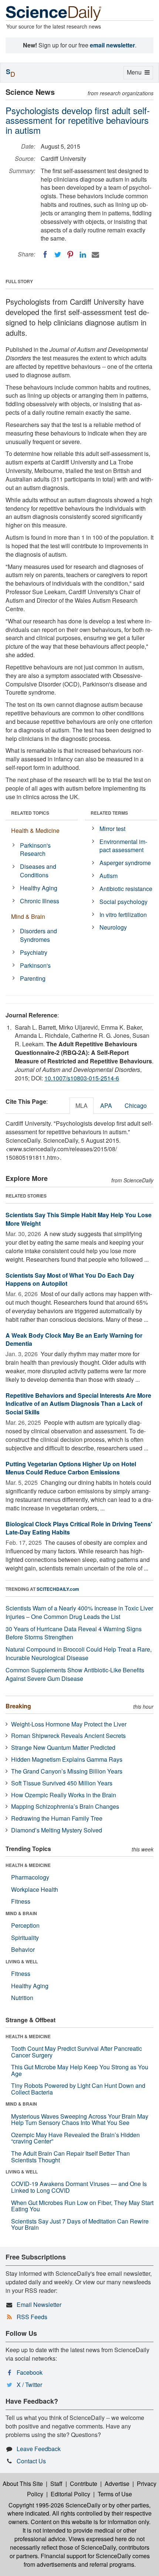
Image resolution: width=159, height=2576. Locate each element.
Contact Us (31, 2461)
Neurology (113, 927)
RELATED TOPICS (30, 813)
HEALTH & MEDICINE (28, 1865)
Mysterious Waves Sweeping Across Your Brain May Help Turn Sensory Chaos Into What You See (80, 2120)
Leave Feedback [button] (39, 2449)
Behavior (23, 1949)
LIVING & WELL (22, 1961)
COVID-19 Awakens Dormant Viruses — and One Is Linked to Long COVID (79, 2187)
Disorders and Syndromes (38, 935)
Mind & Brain (28, 916)
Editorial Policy (70, 2494)
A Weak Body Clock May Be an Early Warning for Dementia (74, 1340)
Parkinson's (35, 965)
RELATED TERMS (109, 813)
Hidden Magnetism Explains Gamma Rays (67, 1759)
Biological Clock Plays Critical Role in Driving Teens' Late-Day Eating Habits (79, 1528)
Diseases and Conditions (38, 871)
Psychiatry (34, 952)
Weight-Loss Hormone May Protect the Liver (69, 1724)
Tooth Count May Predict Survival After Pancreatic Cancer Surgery (77, 2052)
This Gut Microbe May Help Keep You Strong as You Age (80, 2070)
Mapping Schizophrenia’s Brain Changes (65, 1806)
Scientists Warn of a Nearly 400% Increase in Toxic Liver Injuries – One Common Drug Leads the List (79, 1612)
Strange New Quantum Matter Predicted (63, 1747)
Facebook (30, 2372)
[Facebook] (45, 255)
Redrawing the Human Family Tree (57, 1818)
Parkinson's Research (35, 850)
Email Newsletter (39, 2305)
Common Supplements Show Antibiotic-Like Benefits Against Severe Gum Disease (75, 1674)
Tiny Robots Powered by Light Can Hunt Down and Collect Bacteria (78, 2089)
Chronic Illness (40, 901)
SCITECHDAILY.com (58, 1589)
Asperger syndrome (125, 863)
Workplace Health (35, 1889)
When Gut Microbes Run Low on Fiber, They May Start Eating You (82, 2206)
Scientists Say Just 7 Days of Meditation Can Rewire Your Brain (80, 2224)
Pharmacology (30, 1877)
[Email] (95, 255)
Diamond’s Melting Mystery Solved (57, 1830)
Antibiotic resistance (126, 889)
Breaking (18, 1706)
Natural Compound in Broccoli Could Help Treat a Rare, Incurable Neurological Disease (79, 1653)
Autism (109, 876)
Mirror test (112, 829)
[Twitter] (58, 255)
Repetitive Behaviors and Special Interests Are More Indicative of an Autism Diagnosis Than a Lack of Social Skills (78, 1404)
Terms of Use (115, 2494)
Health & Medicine (35, 830)
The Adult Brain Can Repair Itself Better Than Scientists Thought (70, 2157)
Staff (56, 2484)
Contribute (84, 2484)
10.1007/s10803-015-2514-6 (82, 1078)
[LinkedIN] (83, 255)
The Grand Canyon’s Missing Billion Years (67, 1771)
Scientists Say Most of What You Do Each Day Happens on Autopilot (70, 1279)
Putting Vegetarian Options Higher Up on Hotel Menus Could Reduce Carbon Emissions (71, 1468)
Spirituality (25, 1938)
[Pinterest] (70, 255)
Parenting (33, 978)
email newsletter (112, 45)
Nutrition (22, 1998)
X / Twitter (29, 2385)
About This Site (23, 2484)
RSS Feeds (32, 2317)
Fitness (21, 1901)
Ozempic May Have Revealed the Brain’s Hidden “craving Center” (75, 2138)
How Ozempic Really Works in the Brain (64, 1795)
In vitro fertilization (123, 915)
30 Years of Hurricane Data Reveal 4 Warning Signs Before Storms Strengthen (74, 1633)
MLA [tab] (82, 1105)
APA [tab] (106, 1105)
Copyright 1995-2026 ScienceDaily (55, 2505)
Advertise (117, 2484)
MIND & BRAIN (21, 1913)
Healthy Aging (39, 888)
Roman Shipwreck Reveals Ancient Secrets (68, 1736)
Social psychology (124, 902)
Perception (25, 1925)
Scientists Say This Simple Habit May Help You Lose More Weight (79, 1219)
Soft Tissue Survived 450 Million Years (62, 1783)
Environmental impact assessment (123, 846)
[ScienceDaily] (54, 13)
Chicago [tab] (136, 1105)
